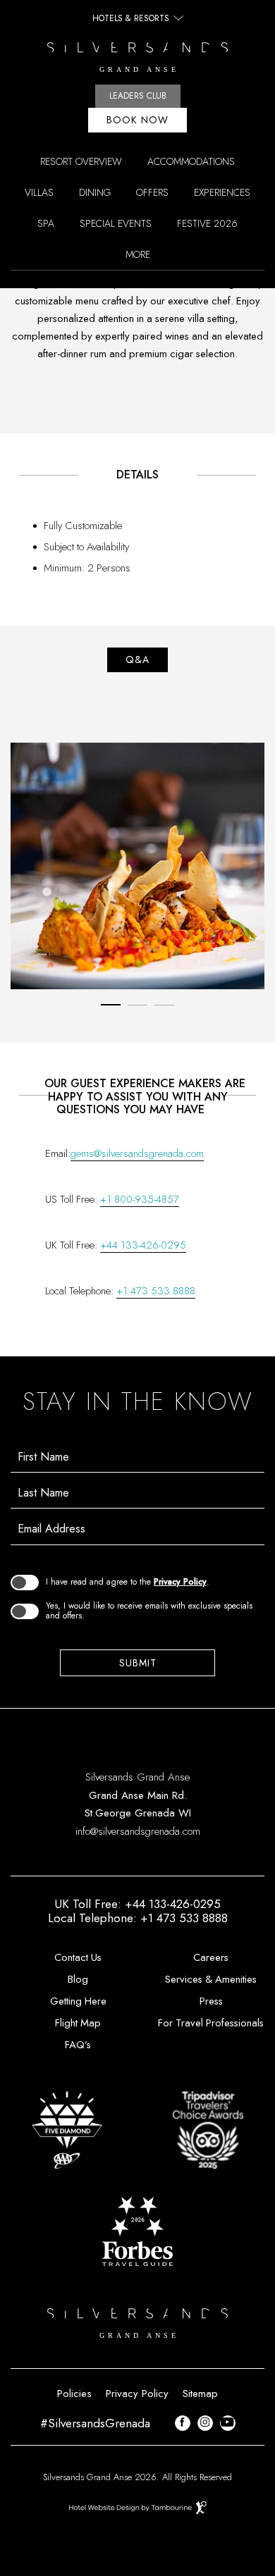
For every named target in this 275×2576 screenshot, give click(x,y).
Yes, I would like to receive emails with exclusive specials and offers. (149, 1611)
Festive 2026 (207, 223)
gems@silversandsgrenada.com (137, 1153)
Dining (95, 192)
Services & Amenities (211, 1979)
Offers (152, 192)
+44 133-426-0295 (143, 1245)
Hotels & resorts (131, 18)
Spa (46, 223)
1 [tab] (111, 1005)
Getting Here (78, 2001)
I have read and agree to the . (128, 1582)
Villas (39, 192)
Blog (78, 1979)
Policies (74, 2394)
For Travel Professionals (211, 2023)
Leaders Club (138, 96)
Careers (211, 1957)
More (138, 254)
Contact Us (78, 1957)
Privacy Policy (180, 1582)
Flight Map (78, 2023)
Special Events (116, 223)
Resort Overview (81, 161)
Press (211, 2001)
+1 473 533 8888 (156, 1291)
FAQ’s (78, 2045)
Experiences (222, 192)
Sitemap (200, 2394)
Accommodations (191, 161)
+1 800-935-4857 (140, 1199)
